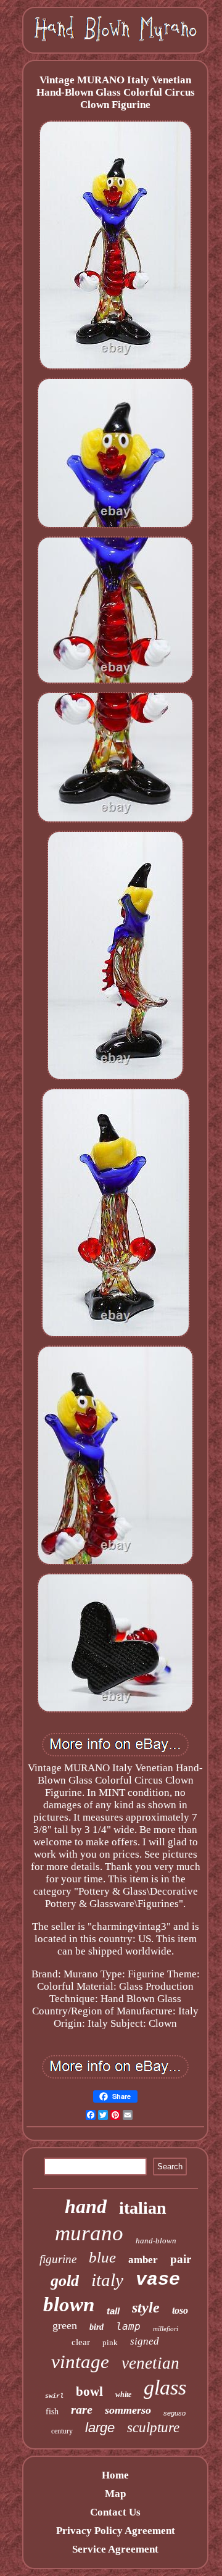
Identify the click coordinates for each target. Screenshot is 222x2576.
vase (158, 2280)
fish (52, 2412)
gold (65, 2281)
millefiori (166, 2329)
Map (115, 2494)
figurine (58, 2259)
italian (143, 2208)
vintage (80, 2362)
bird (97, 2327)
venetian (150, 2363)
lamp (128, 2326)
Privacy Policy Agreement (116, 2531)
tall (113, 2311)
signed (145, 2341)
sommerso (128, 2410)
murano (89, 2233)
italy (107, 2280)
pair (181, 2259)
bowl (89, 2391)
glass (165, 2387)
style (146, 2308)
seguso (175, 2413)
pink (110, 2342)
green (65, 2325)
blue (102, 2257)
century (62, 2431)
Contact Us (115, 2512)
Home (115, 2475)
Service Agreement (115, 2549)
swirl (54, 2396)
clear (81, 2342)
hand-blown (156, 2241)
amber (143, 2260)
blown (69, 2304)
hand (86, 2206)
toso (180, 2310)
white (123, 2395)
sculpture (153, 2428)
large (100, 2428)
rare (82, 2409)
